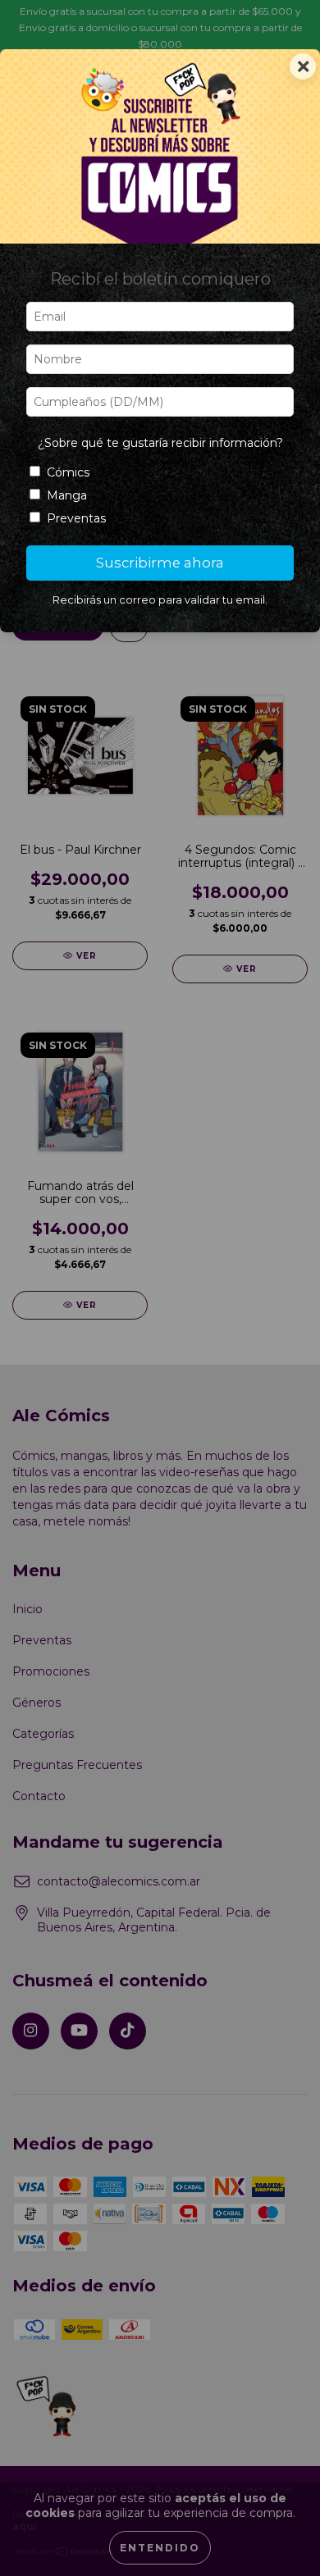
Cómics (68, 472)
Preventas (76, 518)
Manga (67, 495)
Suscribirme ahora (160, 563)
